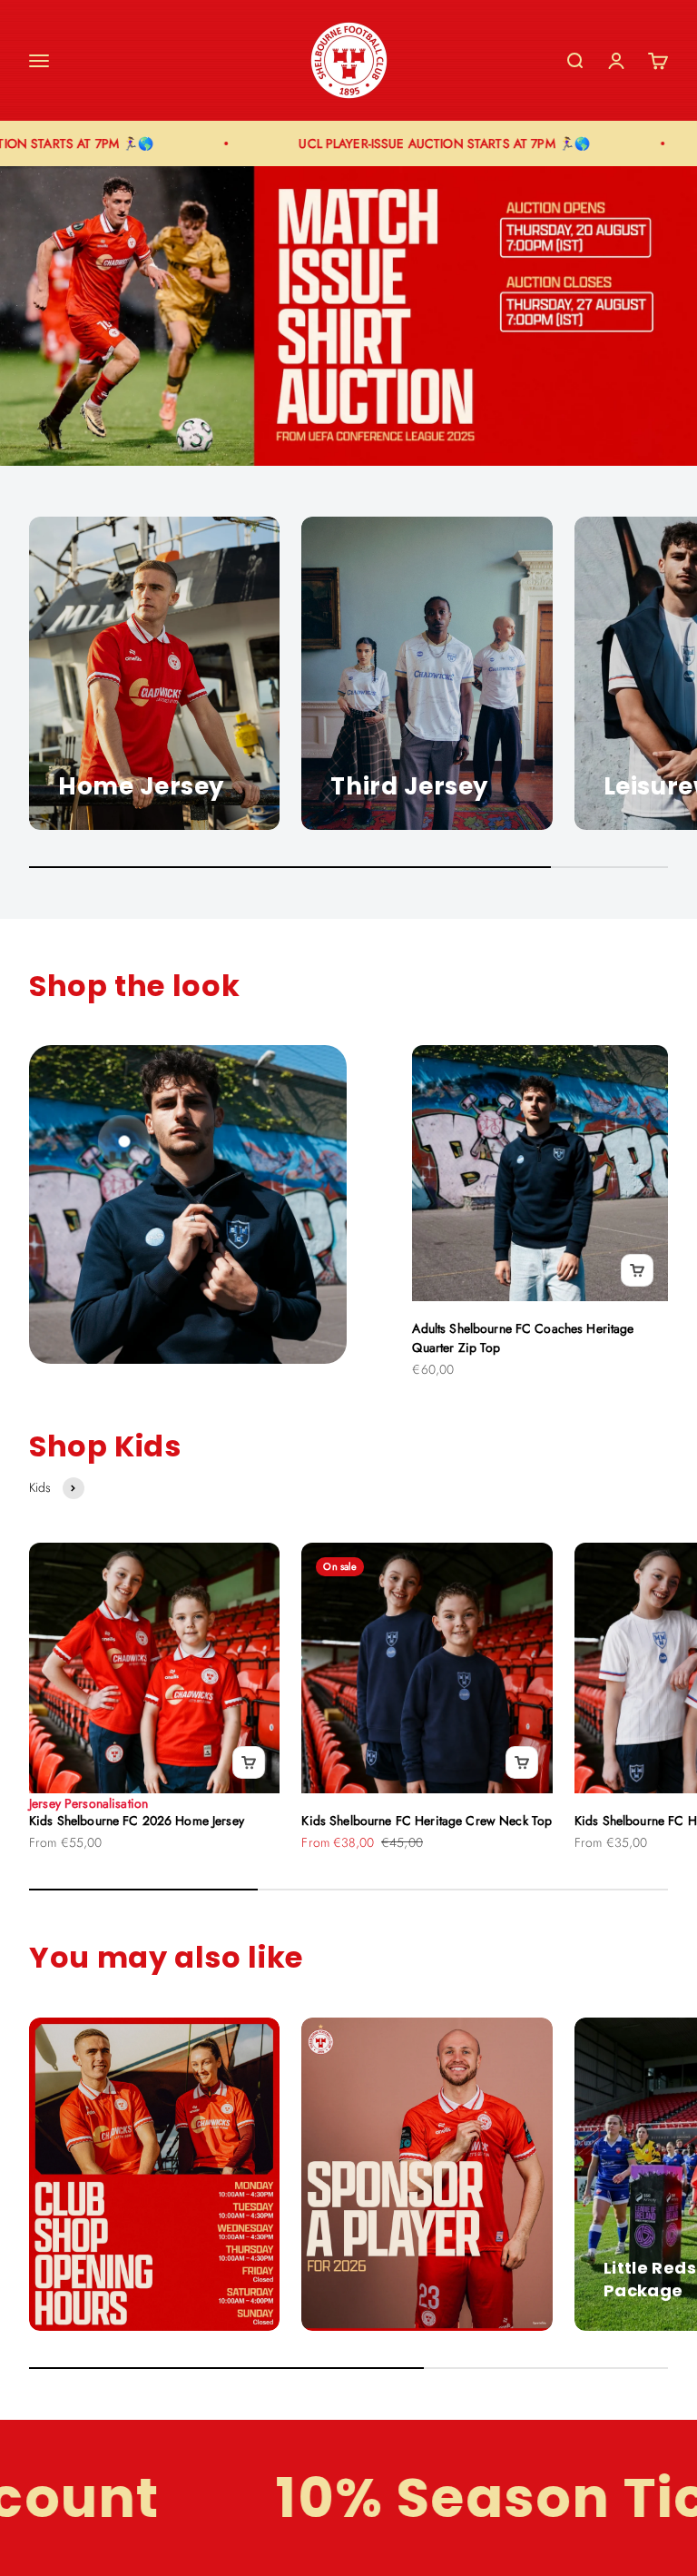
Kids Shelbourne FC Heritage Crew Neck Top (427, 1821)
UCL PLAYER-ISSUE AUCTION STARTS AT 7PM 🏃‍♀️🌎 (416, 143)
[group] (348, 316)
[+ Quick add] (637, 1270)
